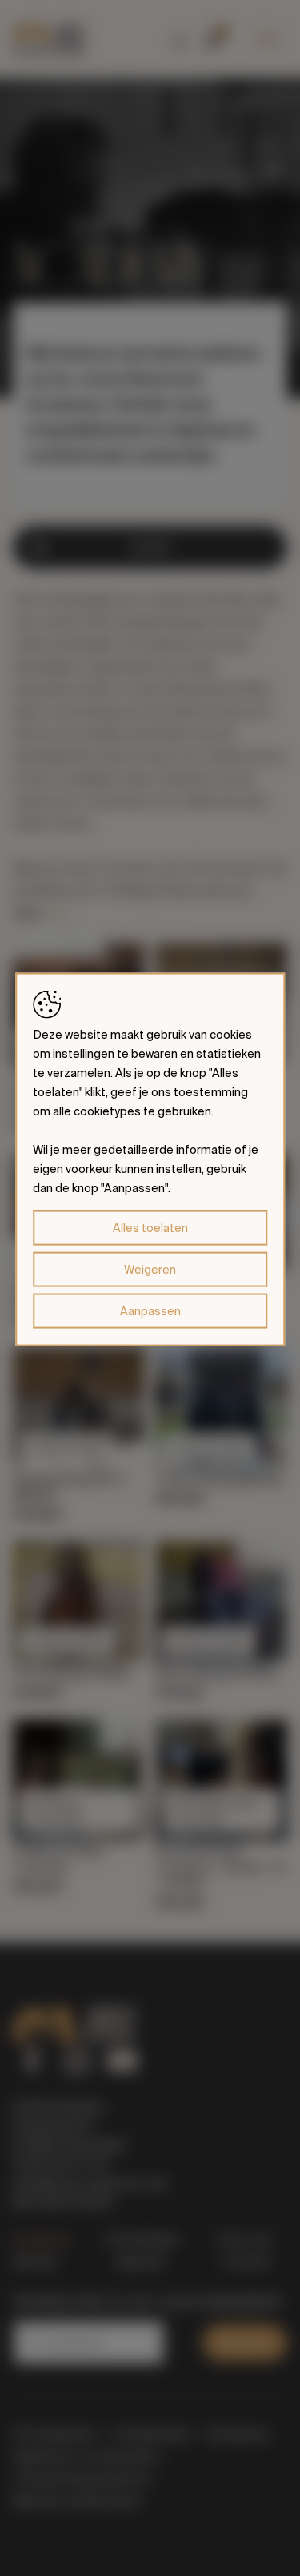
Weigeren (150, 1269)
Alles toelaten (150, 1227)
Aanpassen (150, 1310)
